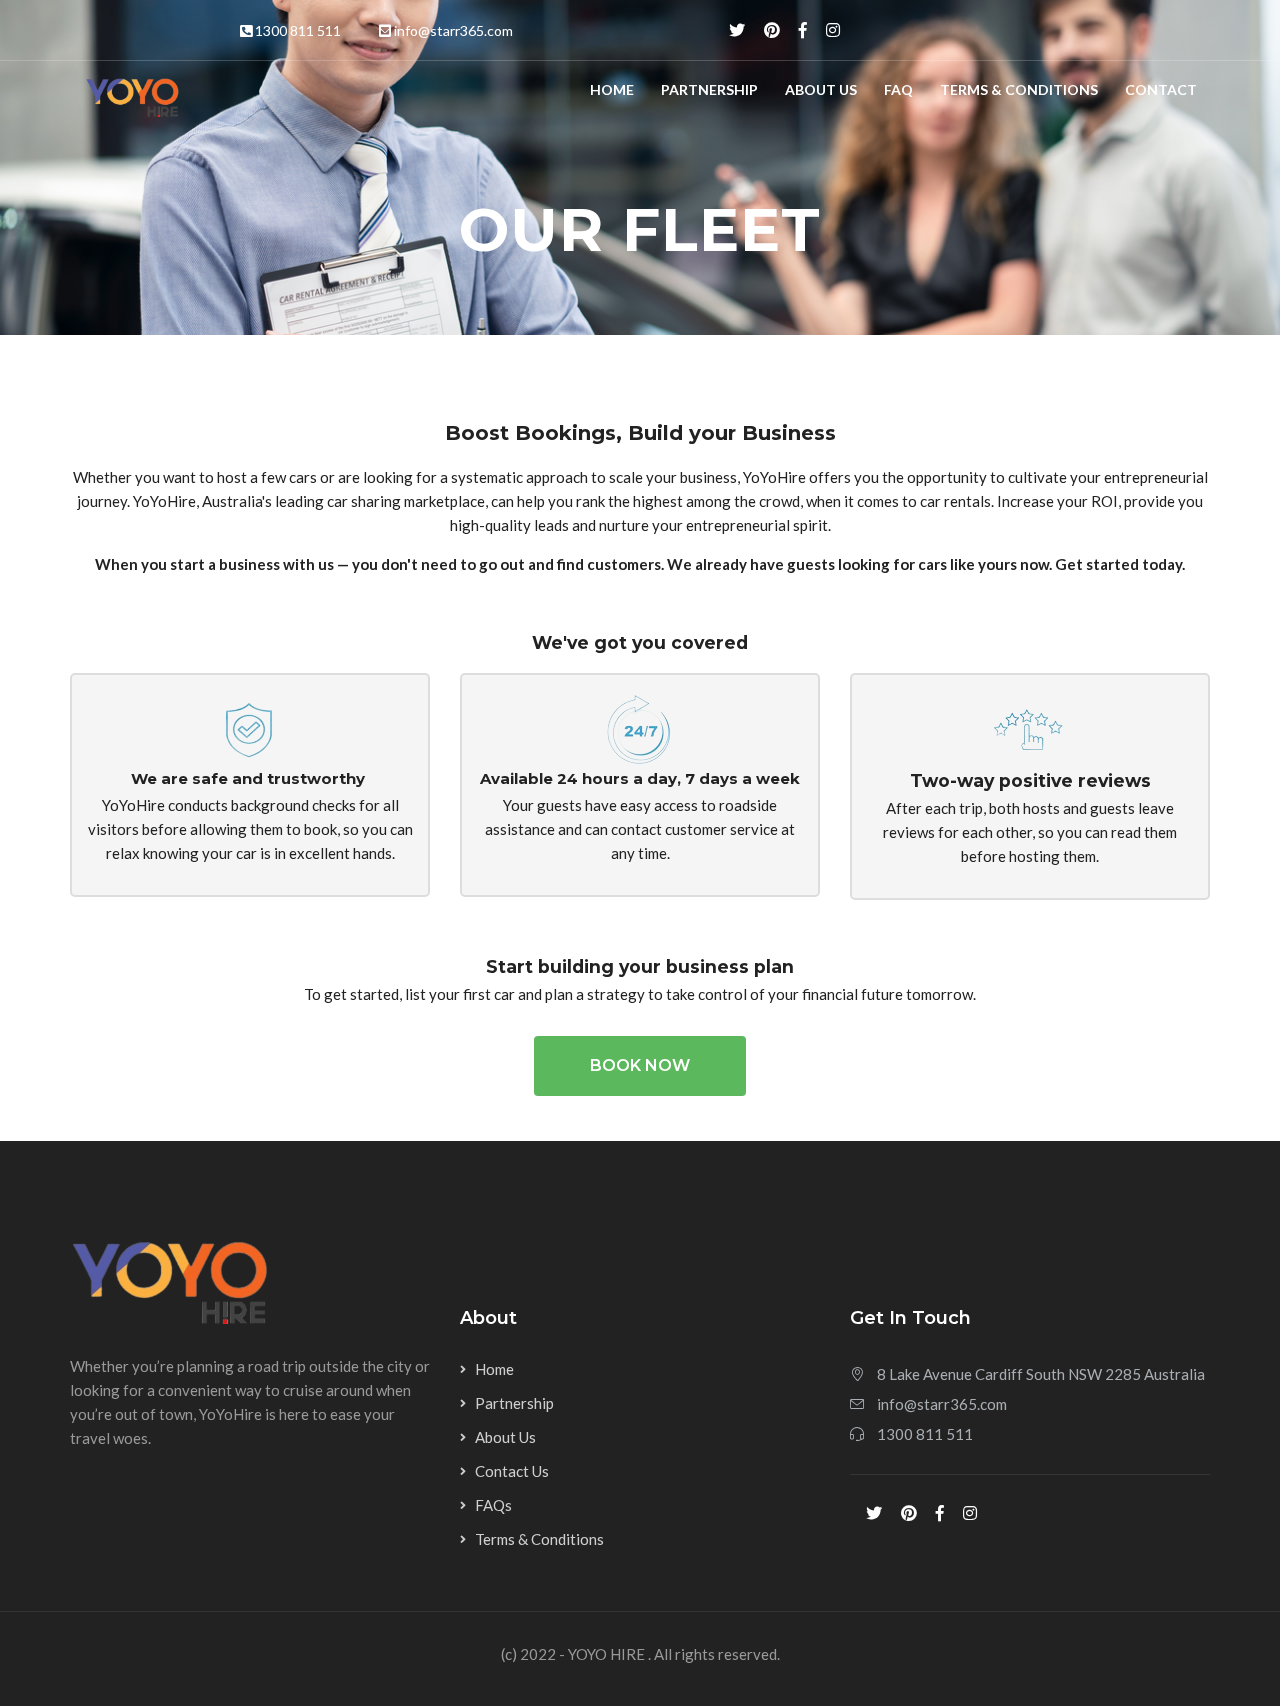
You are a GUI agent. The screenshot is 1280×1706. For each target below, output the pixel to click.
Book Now (640, 1065)
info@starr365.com (453, 30)
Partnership (709, 89)
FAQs (493, 1505)
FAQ (898, 89)
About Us (821, 89)
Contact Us (512, 1471)
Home (612, 89)
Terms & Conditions (1019, 89)
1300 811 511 (298, 30)
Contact (1161, 89)
